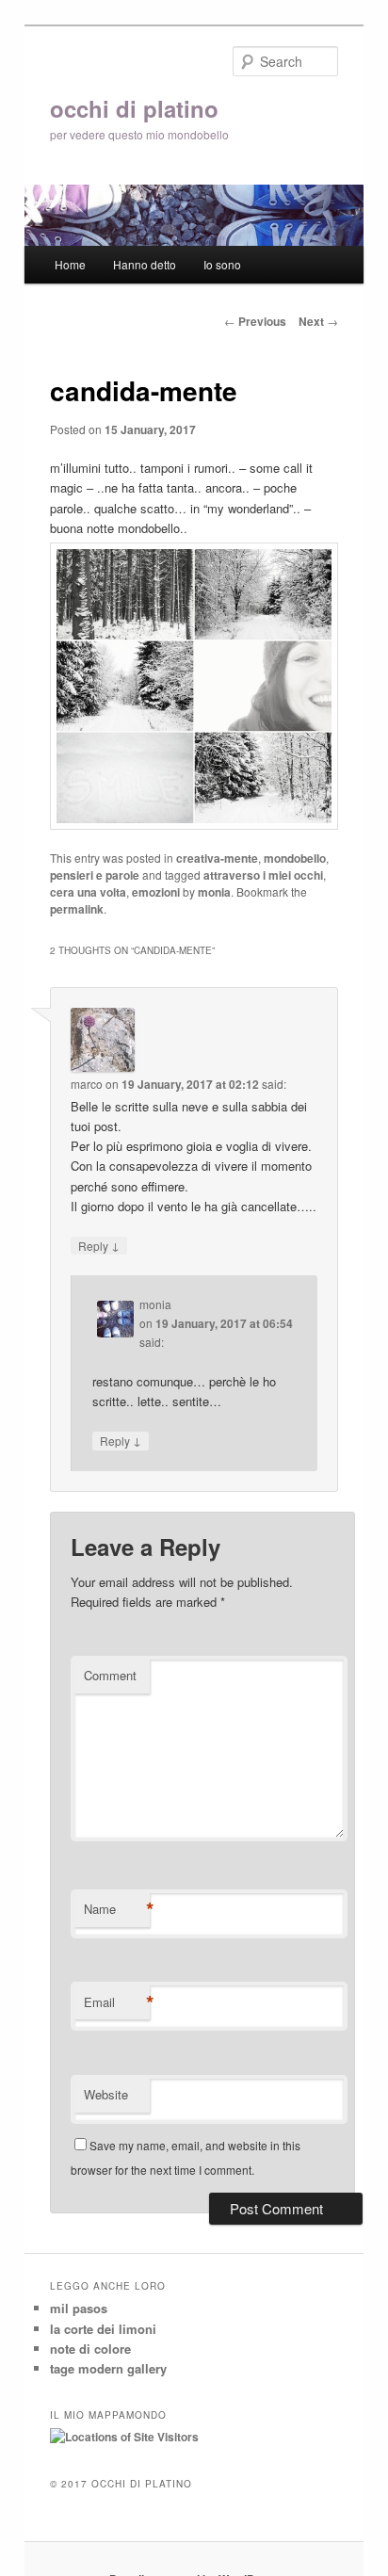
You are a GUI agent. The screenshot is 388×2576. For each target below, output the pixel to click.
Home (70, 264)
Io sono (222, 264)
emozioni (156, 892)
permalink (77, 909)
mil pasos (79, 2308)
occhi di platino (134, 108)
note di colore (90, 2349)
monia (214, 892)
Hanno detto (145, 264)
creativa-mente (217, 858)
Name (117, 1909)
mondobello (295, 858)
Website (106, 2094)
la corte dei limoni (103, 2329)
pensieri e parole (95, 875)
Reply (99, 1245)
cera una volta (88, 892)
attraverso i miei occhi (263, 875)
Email (117, 2002)
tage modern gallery (108, 2368)
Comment (110, 1675)
